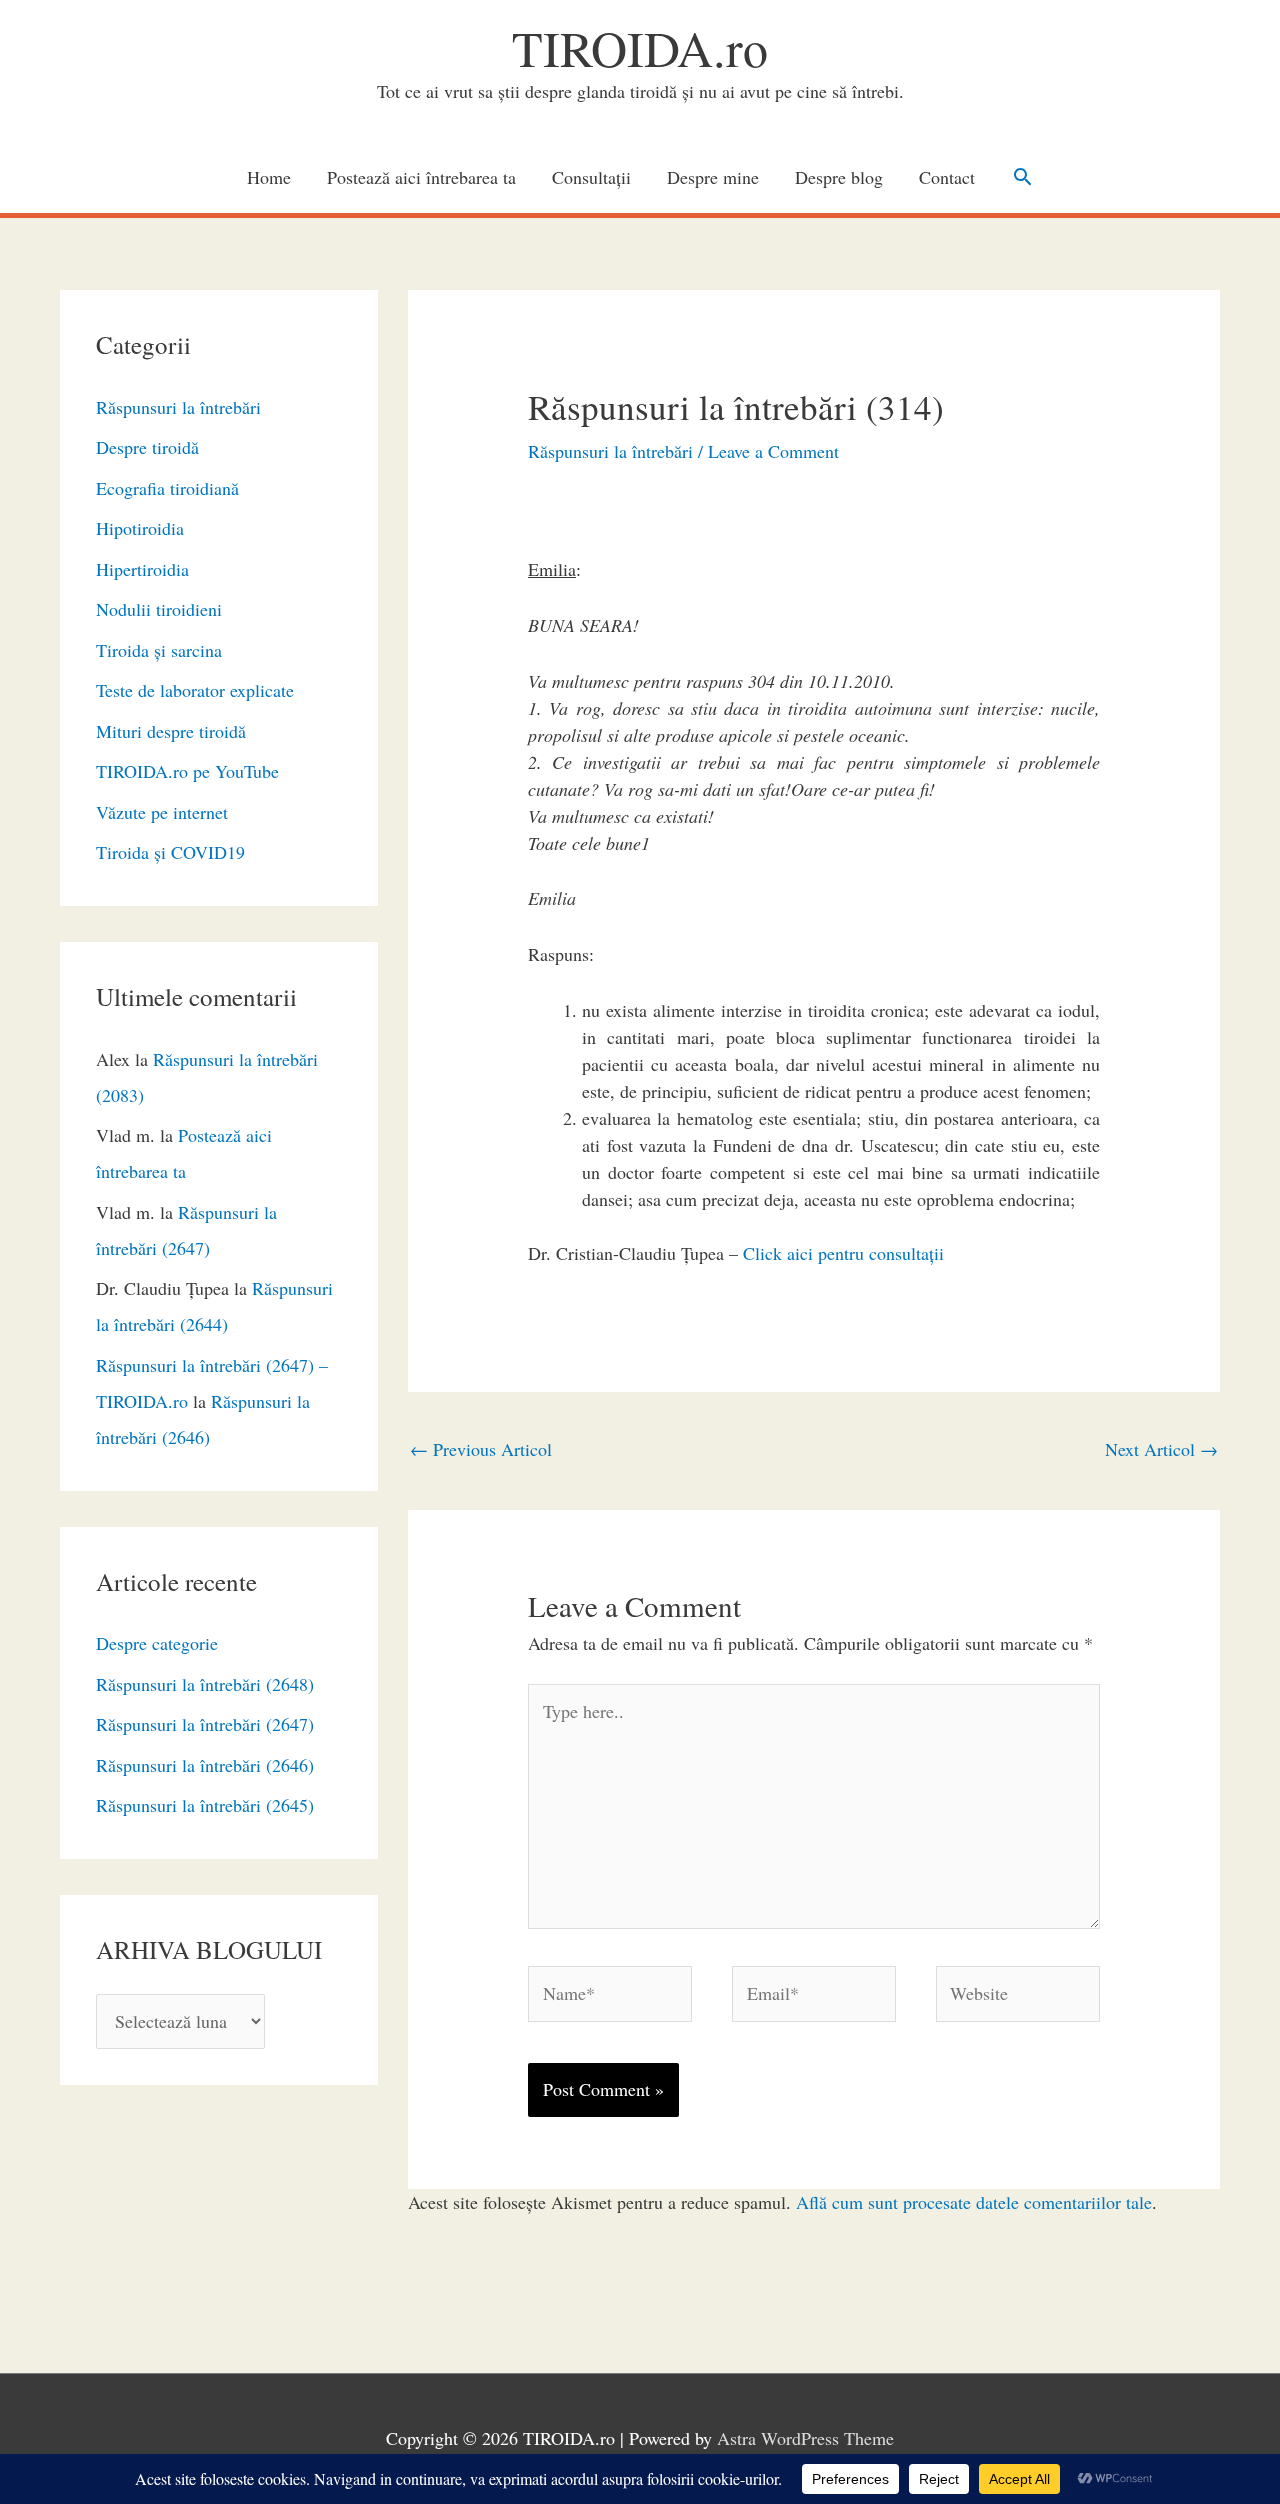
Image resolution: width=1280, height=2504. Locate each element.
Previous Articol (481, 1449)
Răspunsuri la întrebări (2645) (205, 1805)
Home (269, 177)
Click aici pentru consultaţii (843, 1253)
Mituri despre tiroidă (171, 731)
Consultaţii (591, 177)
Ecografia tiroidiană (167, 488)
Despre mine (713, 177)
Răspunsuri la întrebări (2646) (205, 1765)
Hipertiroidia (142, 569)
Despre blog (839, 177)
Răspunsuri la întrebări (178, 407)
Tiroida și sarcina (159, 650)
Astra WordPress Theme (805, 2438)
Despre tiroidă (147, 447)
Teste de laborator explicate (195, 690)
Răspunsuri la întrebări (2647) (205, 1724)
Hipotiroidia (140, 528)
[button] (1022, 176)
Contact (947, 177)
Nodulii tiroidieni (159, 609)
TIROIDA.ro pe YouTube (187, 771)
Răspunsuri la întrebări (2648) (205, 1684)
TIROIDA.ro (640, 47)
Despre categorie (157, 1643)
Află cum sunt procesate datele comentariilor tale (974, 2202)
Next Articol (1161, 1449)
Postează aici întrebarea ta (421, 177)
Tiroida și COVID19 (170, 852)
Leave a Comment (773, 451)
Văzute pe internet (162, 812)
